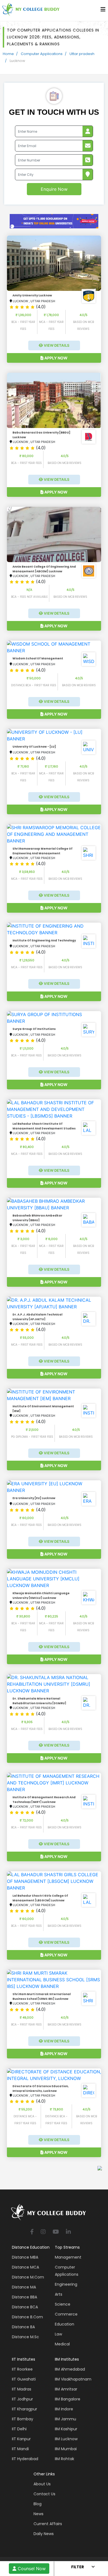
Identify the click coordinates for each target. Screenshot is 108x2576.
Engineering (66, 2284)
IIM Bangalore (68, 2399)
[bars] (103, 11)
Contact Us (44, 2494)
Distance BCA (25, 2307)
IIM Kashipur (66, 2429)
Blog (38, 2504)
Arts (59, 2294)
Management (68, 2257)
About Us (42, 2484)
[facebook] (32, 2232)
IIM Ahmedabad (70, 2369)
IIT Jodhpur (22, 2399)
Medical (62, 2344)
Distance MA (24, 2287)
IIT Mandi (20, 2449)
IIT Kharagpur (25, 2409)
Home (8, 54)
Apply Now (56, 358)
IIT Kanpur (21, 2439)
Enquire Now (54, 189)
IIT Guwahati (24, 2379)
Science (63, 2304)
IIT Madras (22, 2389)
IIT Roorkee (22, 2369)
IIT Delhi (19, 2429)
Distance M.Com (28, 2277)
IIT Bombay (23, 2419)
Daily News (44, 2534)
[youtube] (56, 2232)
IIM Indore (64, 2409)
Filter (78, 2567)
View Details (56, 345)
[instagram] (43, 2232)
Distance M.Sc (25, 2337)
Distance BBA (25, 2297)
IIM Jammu (65, 2419)
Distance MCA (25, 2267)
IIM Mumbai (66, 2449)
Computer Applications (42, 54)
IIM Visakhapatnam (73, 2379)
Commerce (66, 2314)
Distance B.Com (27, 2317)
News (38, 2514)
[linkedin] (68, 2232)
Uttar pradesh (82, 54)
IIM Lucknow (66, 2439)
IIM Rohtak (65, 2459)
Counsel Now (31, 2569)
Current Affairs (48, 2524)
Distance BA (23, 2327)
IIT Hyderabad (25, 2459)
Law (58, 2334)
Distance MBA (25, 2257)
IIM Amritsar (66, 2389)
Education (65, 2324)
